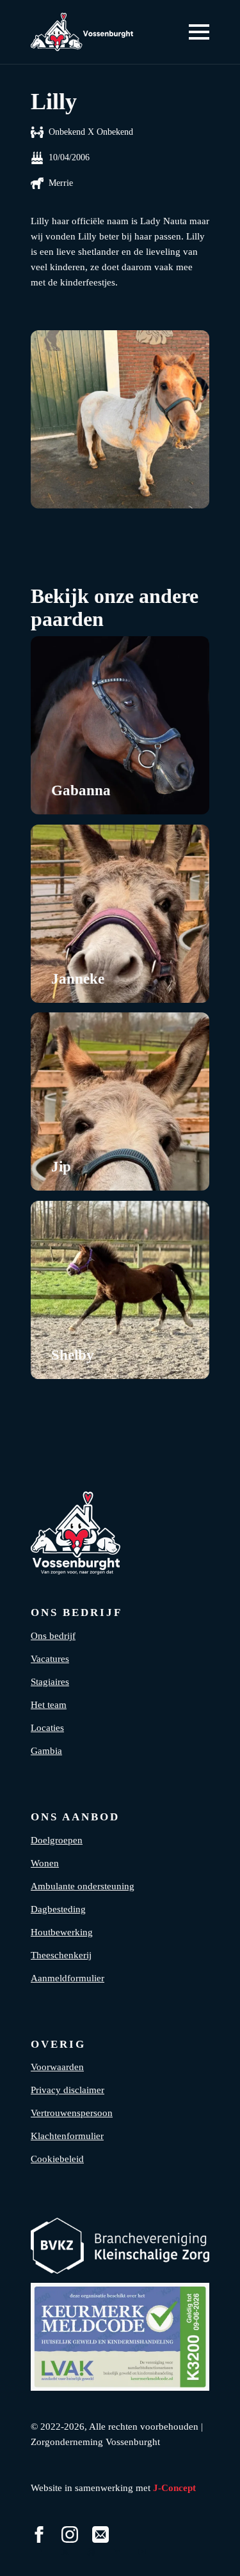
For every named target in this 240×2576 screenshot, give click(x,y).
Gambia (46, 1751)
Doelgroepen (57, 1840)
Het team (49, 1705)
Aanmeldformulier (68, 1978)
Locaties (47, 1728)
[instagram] (70, 2534)
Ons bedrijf (53, 1636)
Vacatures (50, 1659)
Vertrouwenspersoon (72, 2113)
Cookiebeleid (57, 2159)
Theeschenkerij (61, 1955)
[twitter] (65, 2552)
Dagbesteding (58, 1909)
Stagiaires (50, 1682)
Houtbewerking (62, 1932)
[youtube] (142, 2552)
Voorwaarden (57, 2067)
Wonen (45, 1863)
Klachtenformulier (67, 2136)
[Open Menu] (199, 32)
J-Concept (174, 2488)
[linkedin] (116, 2552)
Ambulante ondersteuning (83, 1886)
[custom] (100, 2534)
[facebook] (39, 2534)
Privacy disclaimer (68, 2090)
